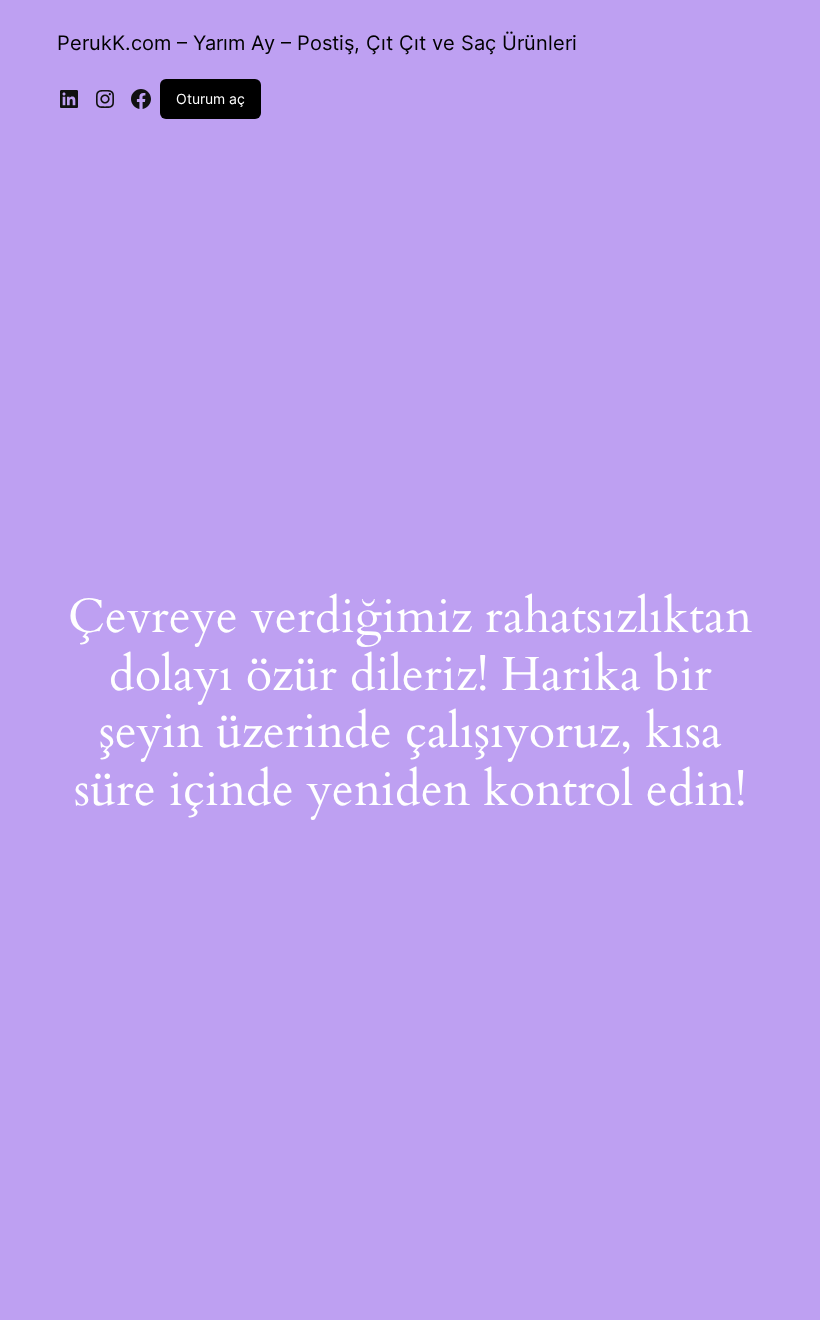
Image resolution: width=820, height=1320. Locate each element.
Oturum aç (210, 98)
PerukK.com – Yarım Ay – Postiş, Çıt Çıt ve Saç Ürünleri (317, 43)
